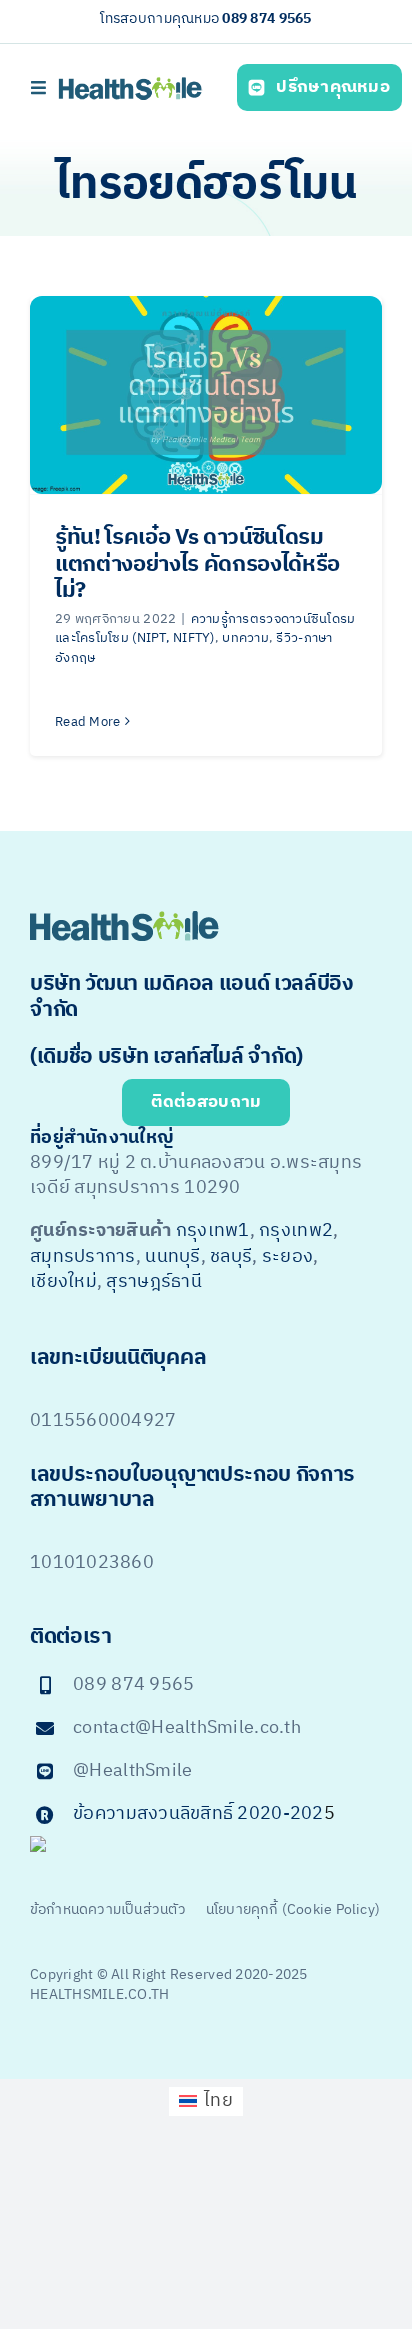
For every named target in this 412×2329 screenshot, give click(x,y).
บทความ (245, 638)
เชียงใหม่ (63, 1282)
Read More (87, 722)
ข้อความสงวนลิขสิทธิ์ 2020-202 (198, 1814)
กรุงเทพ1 (213, 1231)
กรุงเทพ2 (296, 1231)
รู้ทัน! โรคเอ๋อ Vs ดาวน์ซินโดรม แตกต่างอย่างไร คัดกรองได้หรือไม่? (197, 564)
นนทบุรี (172, 1257)
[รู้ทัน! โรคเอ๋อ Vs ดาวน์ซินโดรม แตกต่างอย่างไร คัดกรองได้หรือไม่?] (206, 395)
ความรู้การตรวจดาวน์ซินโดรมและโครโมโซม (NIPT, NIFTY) (205, 629)
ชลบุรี (231, 1257)
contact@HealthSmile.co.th (187, 1728)
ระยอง (287, 1257)
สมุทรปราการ (83, 1257)
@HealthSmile (132, 1771)
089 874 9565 (266, 18)
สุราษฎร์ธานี (153, 1282)
